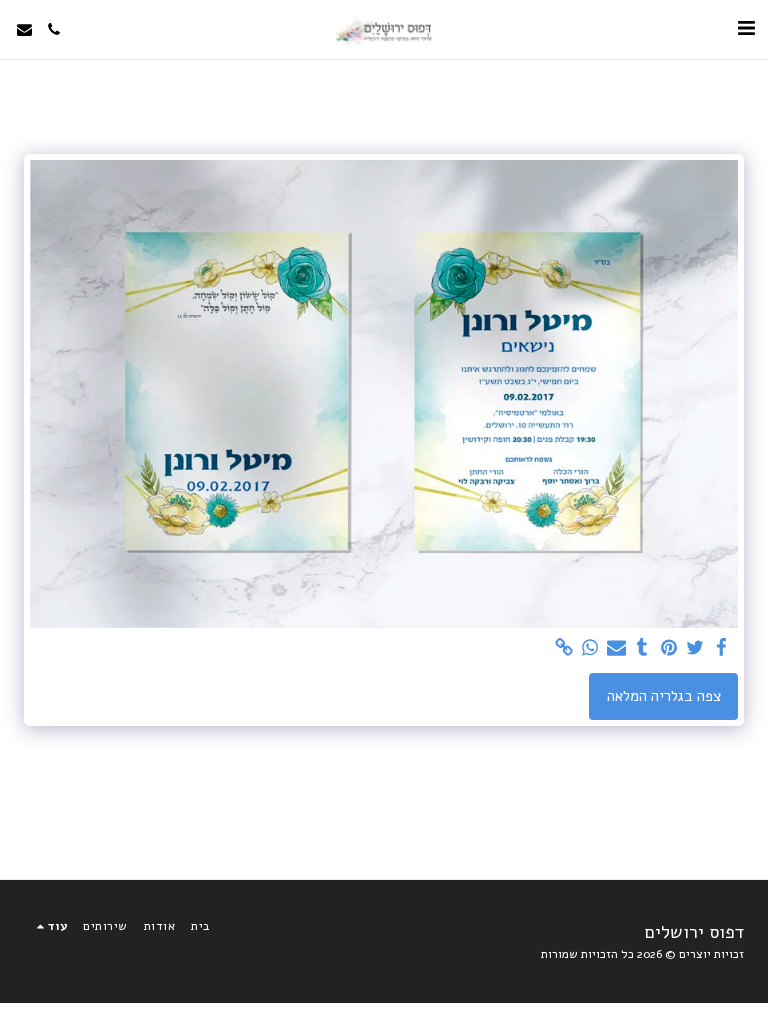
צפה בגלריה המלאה (664, 696)
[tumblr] (642, 648)
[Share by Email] (616, 648)
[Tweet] (695, 648)
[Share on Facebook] (721, 648)
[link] (563, 648)
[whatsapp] (590, 648)
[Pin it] (668, 648)
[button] (746, 28)
